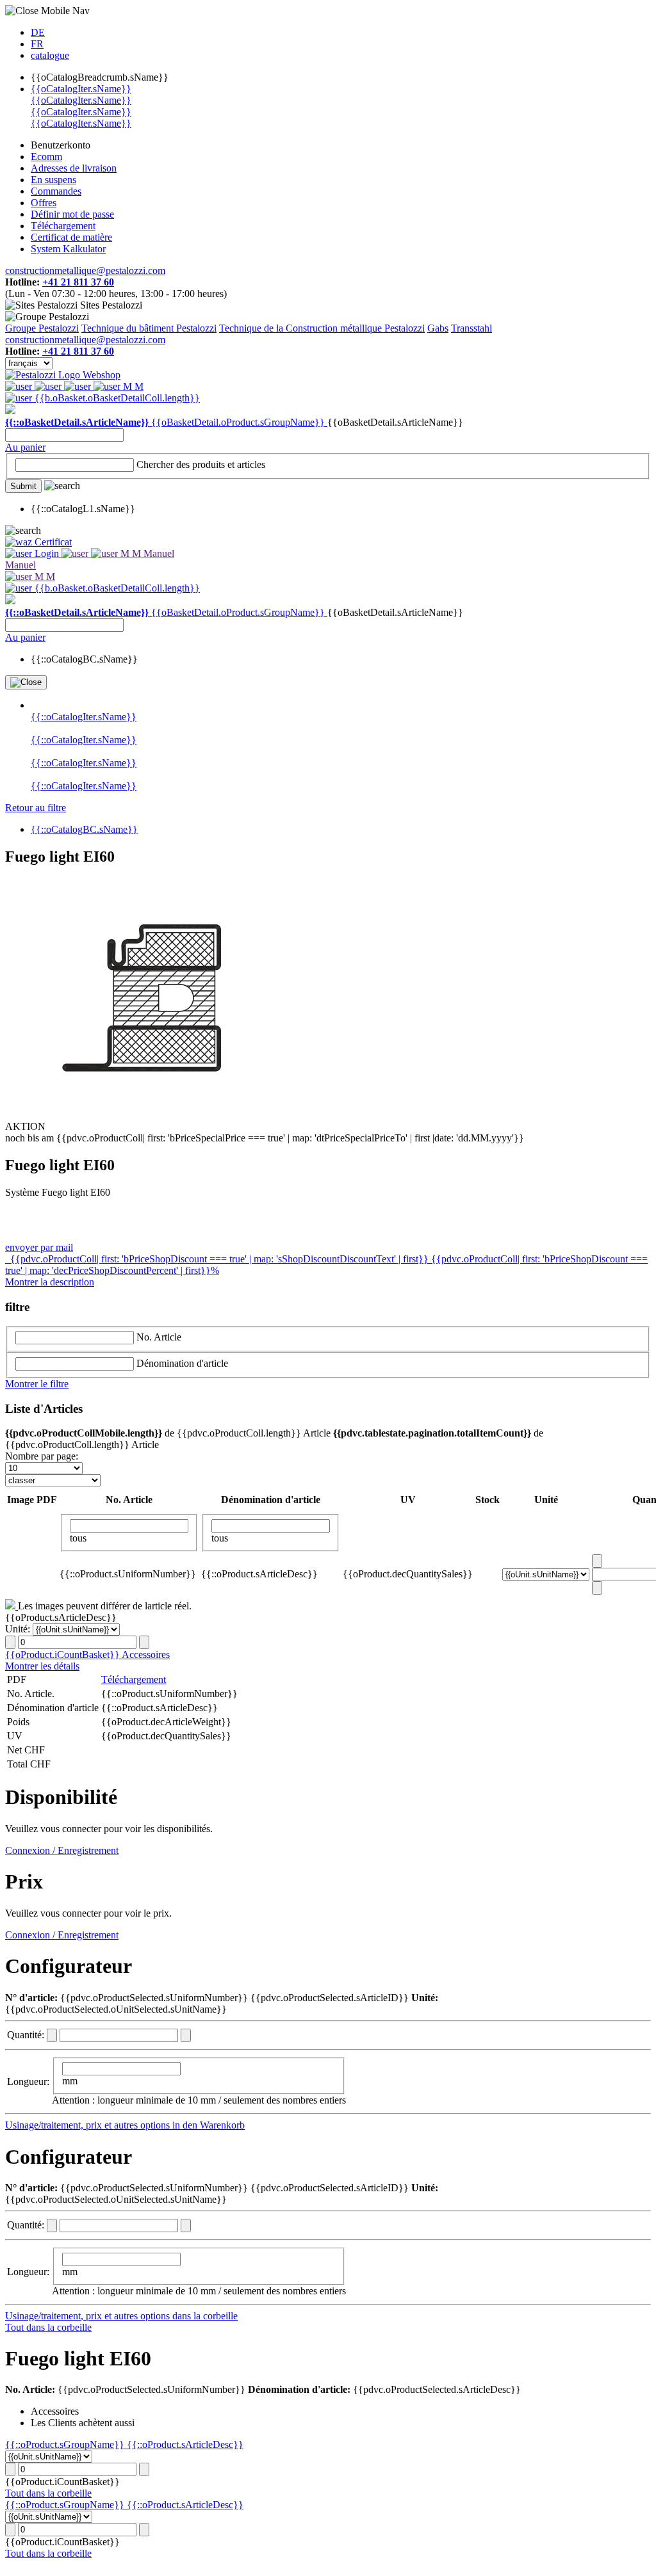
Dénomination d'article (182, 1363)
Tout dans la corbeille (48, 2327)
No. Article (159, 1337)
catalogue (50, 55)
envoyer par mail (39, 1247)
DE (38, 32)
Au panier (25, 447)
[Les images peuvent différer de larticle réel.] (12, 1606)
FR (37, 44)
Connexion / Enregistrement (62, 1850)
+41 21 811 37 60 (78, 282)
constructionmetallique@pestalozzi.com (85, 270)
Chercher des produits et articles (201, 464)
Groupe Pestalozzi (42, 328)
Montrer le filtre (37, 1384)
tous (78, 1538)
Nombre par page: (42, 1456)
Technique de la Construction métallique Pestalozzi (322, 328)
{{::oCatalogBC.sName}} (84, 829)
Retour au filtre (36, 808)
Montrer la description (50, 1282)
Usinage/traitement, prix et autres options (89, 2125)
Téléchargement (134, 1679)
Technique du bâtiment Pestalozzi (149, 328)
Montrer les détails (42, 1666)
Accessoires (146, 1654)
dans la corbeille (205, 2316)
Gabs (438, 328)
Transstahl (471, 328)
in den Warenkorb (209, 2125)
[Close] (26, 682)
